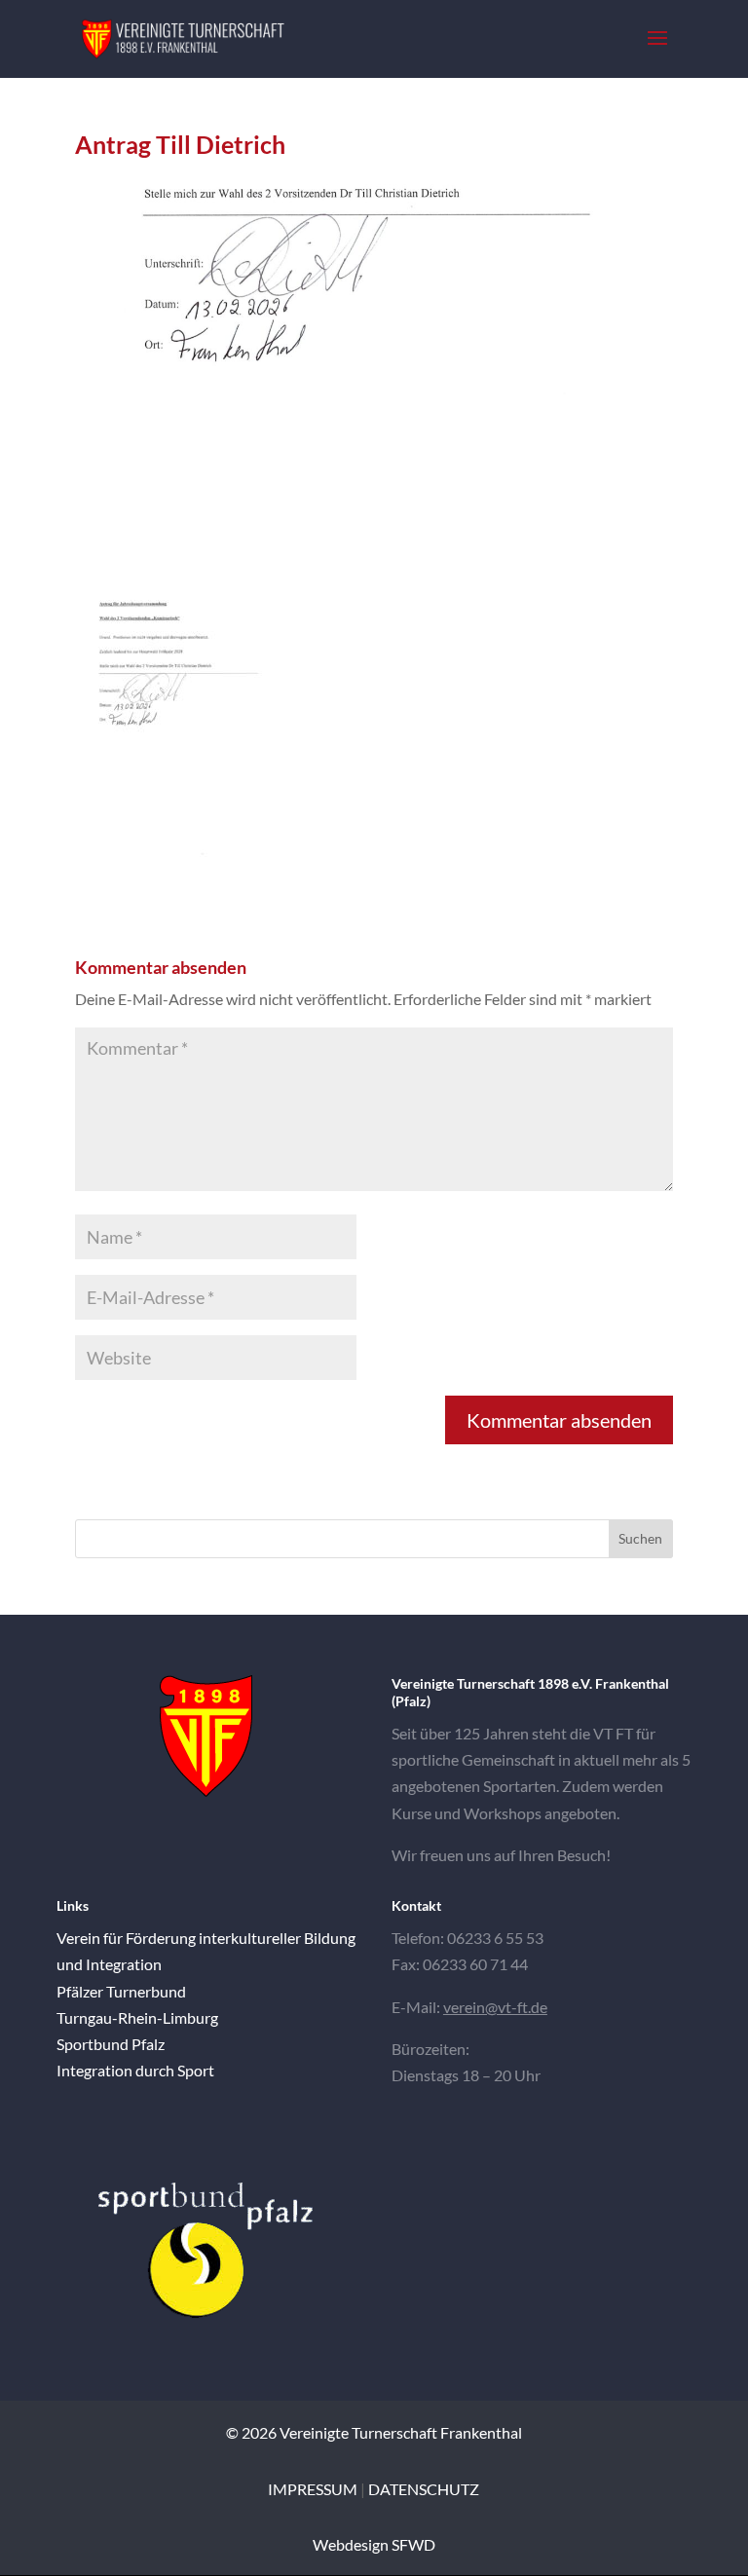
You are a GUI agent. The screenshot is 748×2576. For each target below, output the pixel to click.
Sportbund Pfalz (111, 2044)
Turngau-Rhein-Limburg (137, 2017)
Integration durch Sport (135, 2070)
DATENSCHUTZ (424, 2489)
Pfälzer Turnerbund (121, 1991)
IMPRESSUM (313, 2489)
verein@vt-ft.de (495, 2007)
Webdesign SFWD (374, 2544)
